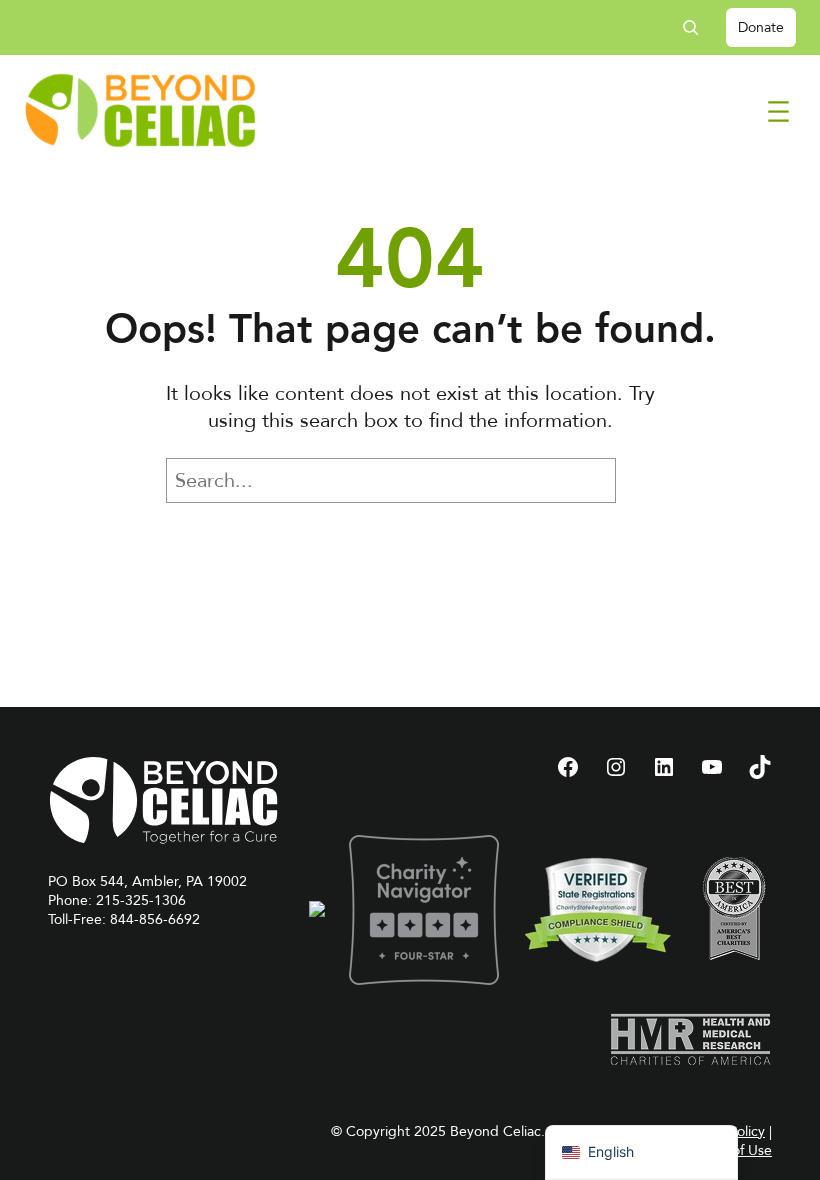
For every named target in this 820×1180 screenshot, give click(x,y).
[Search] (646, 480)
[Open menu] (778, 111)
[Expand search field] (698, 27)
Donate (761, 27)
